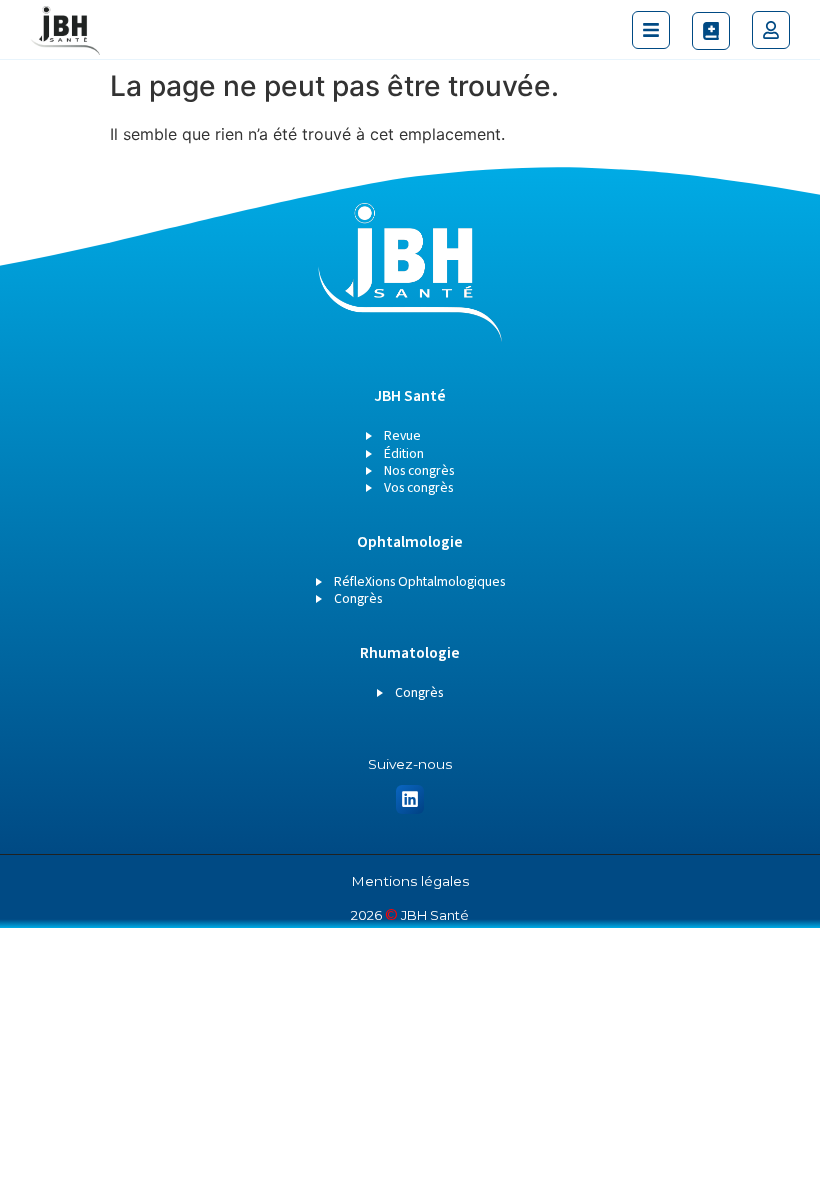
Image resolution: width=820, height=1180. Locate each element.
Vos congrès (418, 488)
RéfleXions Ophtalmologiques (419, 582)
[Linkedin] (410, 799)
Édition (404, 454)
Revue (402, 436)
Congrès (358, 599)
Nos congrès (419, 471)
